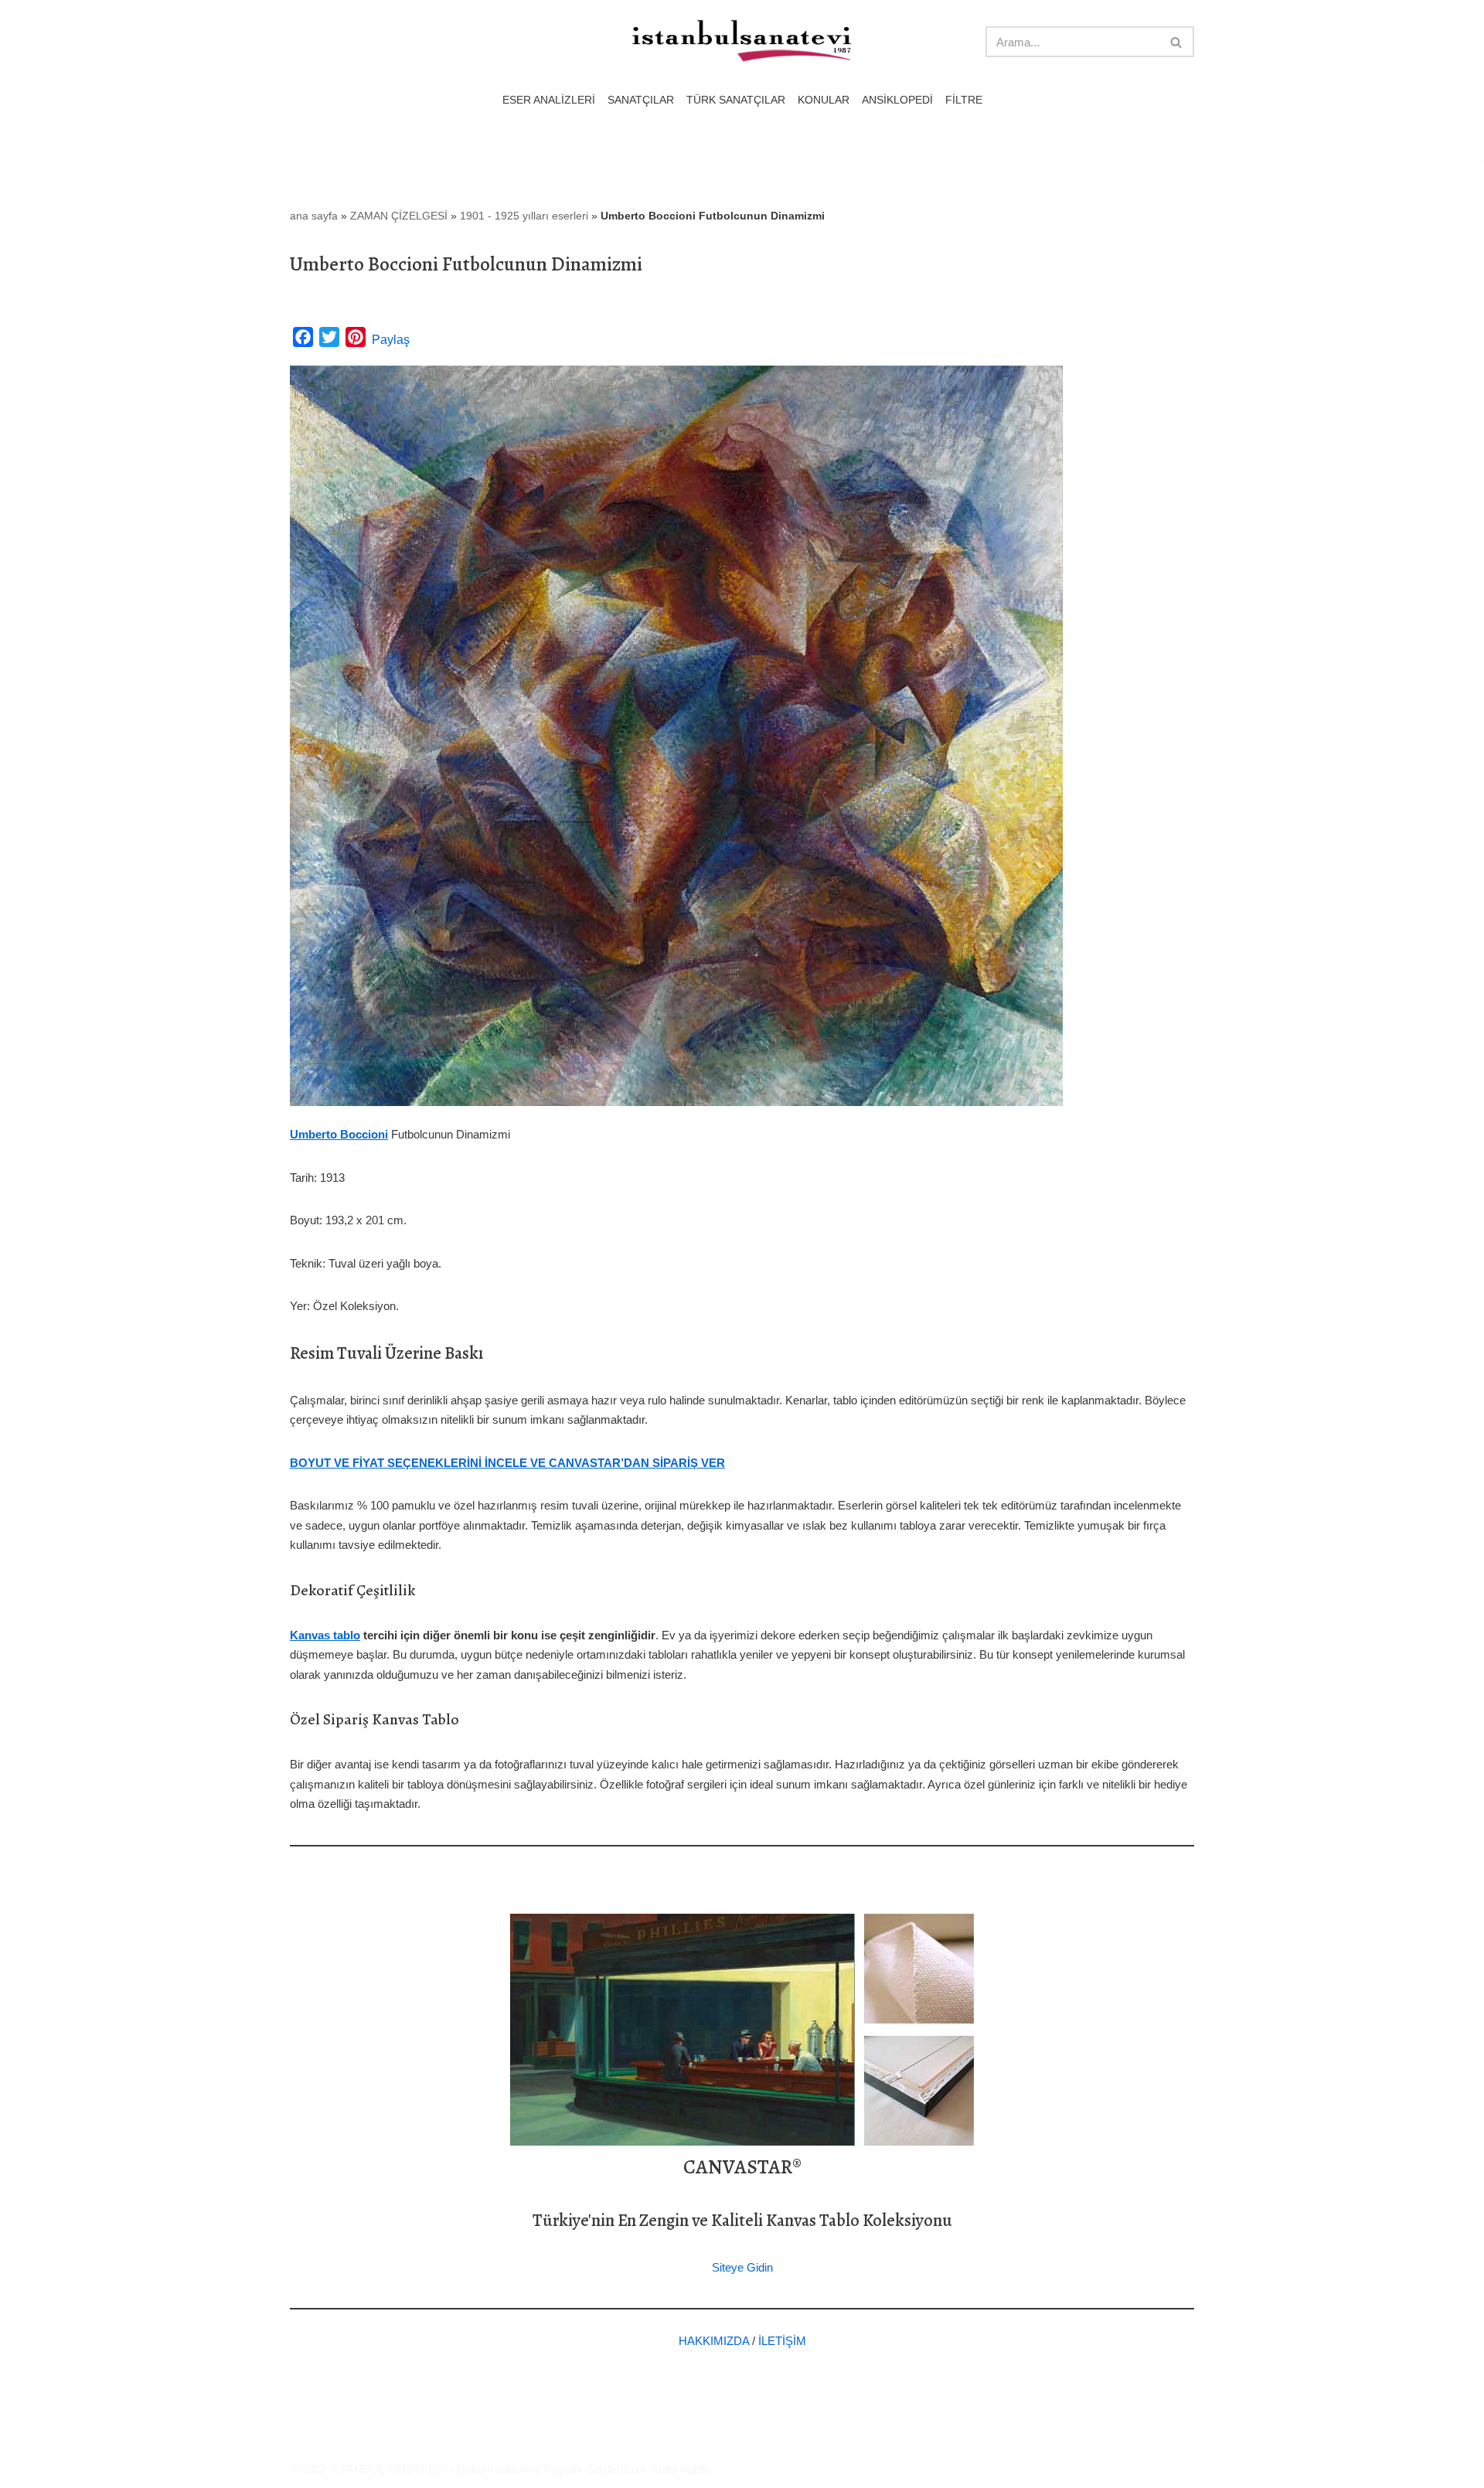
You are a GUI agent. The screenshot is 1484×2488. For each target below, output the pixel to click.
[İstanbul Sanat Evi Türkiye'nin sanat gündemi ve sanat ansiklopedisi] (742, 42)
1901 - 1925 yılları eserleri (524, 216)
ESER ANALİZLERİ (549, 100)
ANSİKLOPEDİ (897, 100)
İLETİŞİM (782, 2341)
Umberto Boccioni (339, 1134)
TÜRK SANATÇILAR (736, 100)
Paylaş (391, 340)
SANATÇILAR (641, 100)
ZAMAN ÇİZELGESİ (399, 216)
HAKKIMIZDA (714, 2341)
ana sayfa (314, 216)
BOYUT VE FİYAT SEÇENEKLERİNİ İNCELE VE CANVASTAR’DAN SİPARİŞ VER (507, 1463)
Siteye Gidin (742, 2267)
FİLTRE (964, 100)
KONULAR (824, 100)
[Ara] (1177, 42)
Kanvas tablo (325, 1635)
